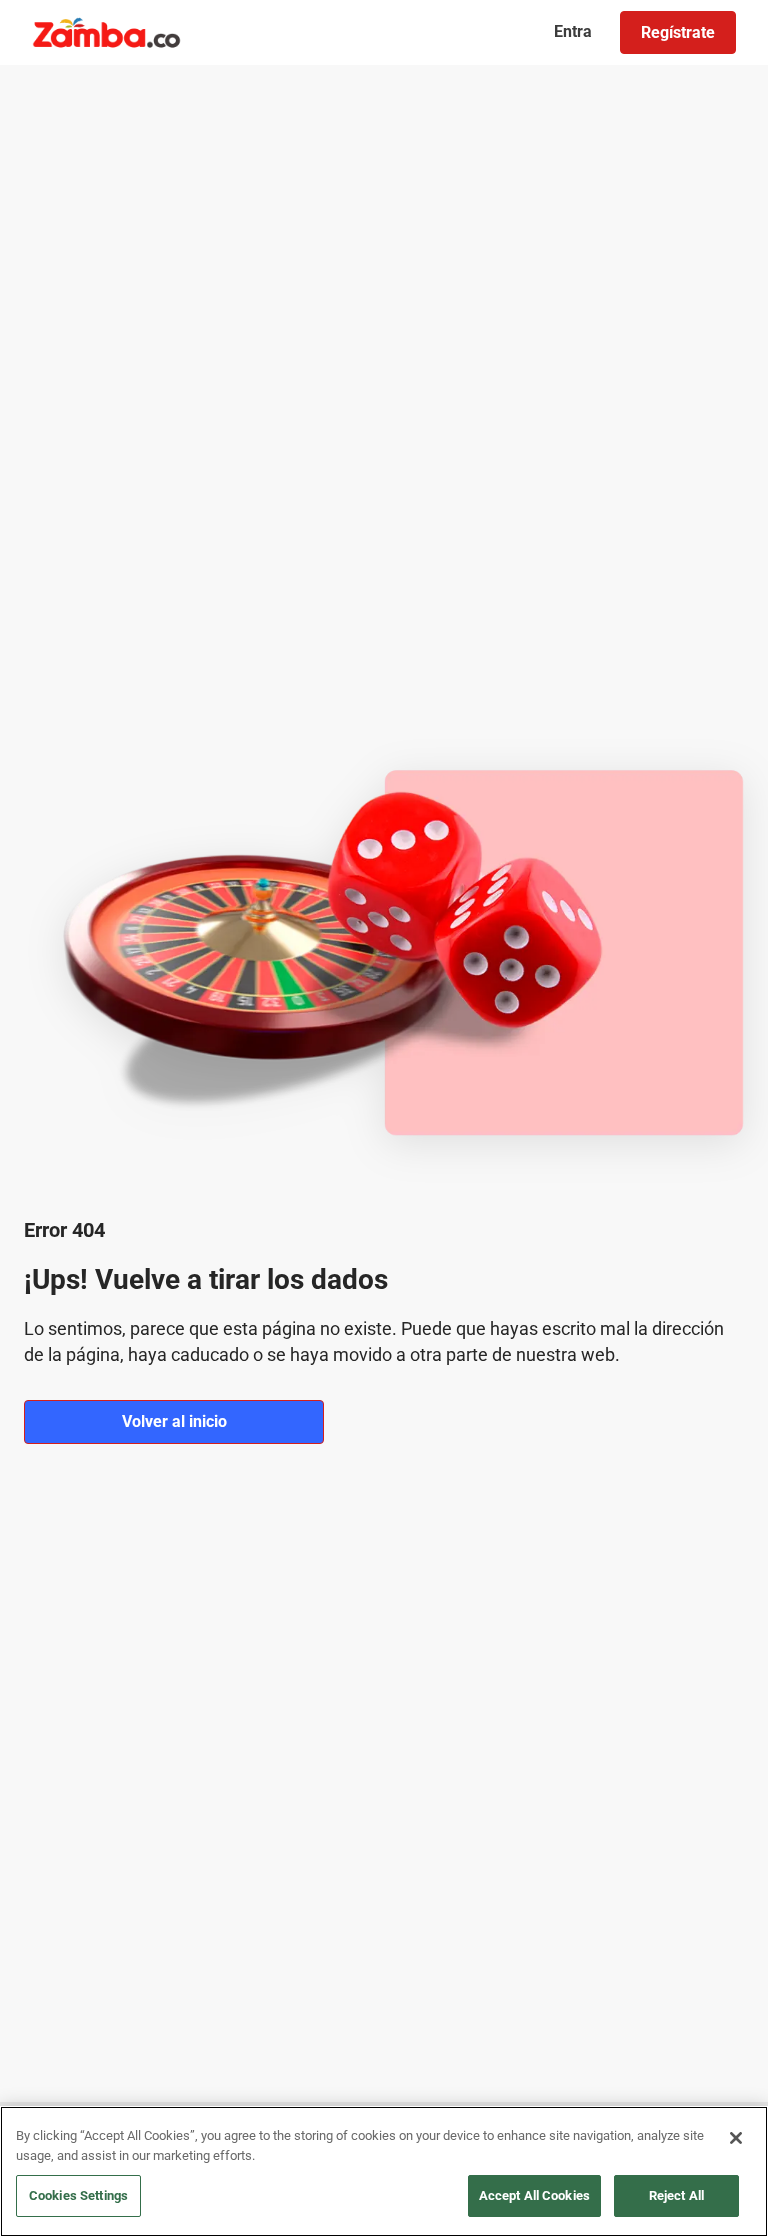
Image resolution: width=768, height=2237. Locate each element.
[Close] (736, 2138)
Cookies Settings (78, 2195)
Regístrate (678, 32)
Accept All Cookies (534, 2195)
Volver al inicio (174, 1421)
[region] (384, 2171)
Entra (573, 31)
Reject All (676, 2195)
